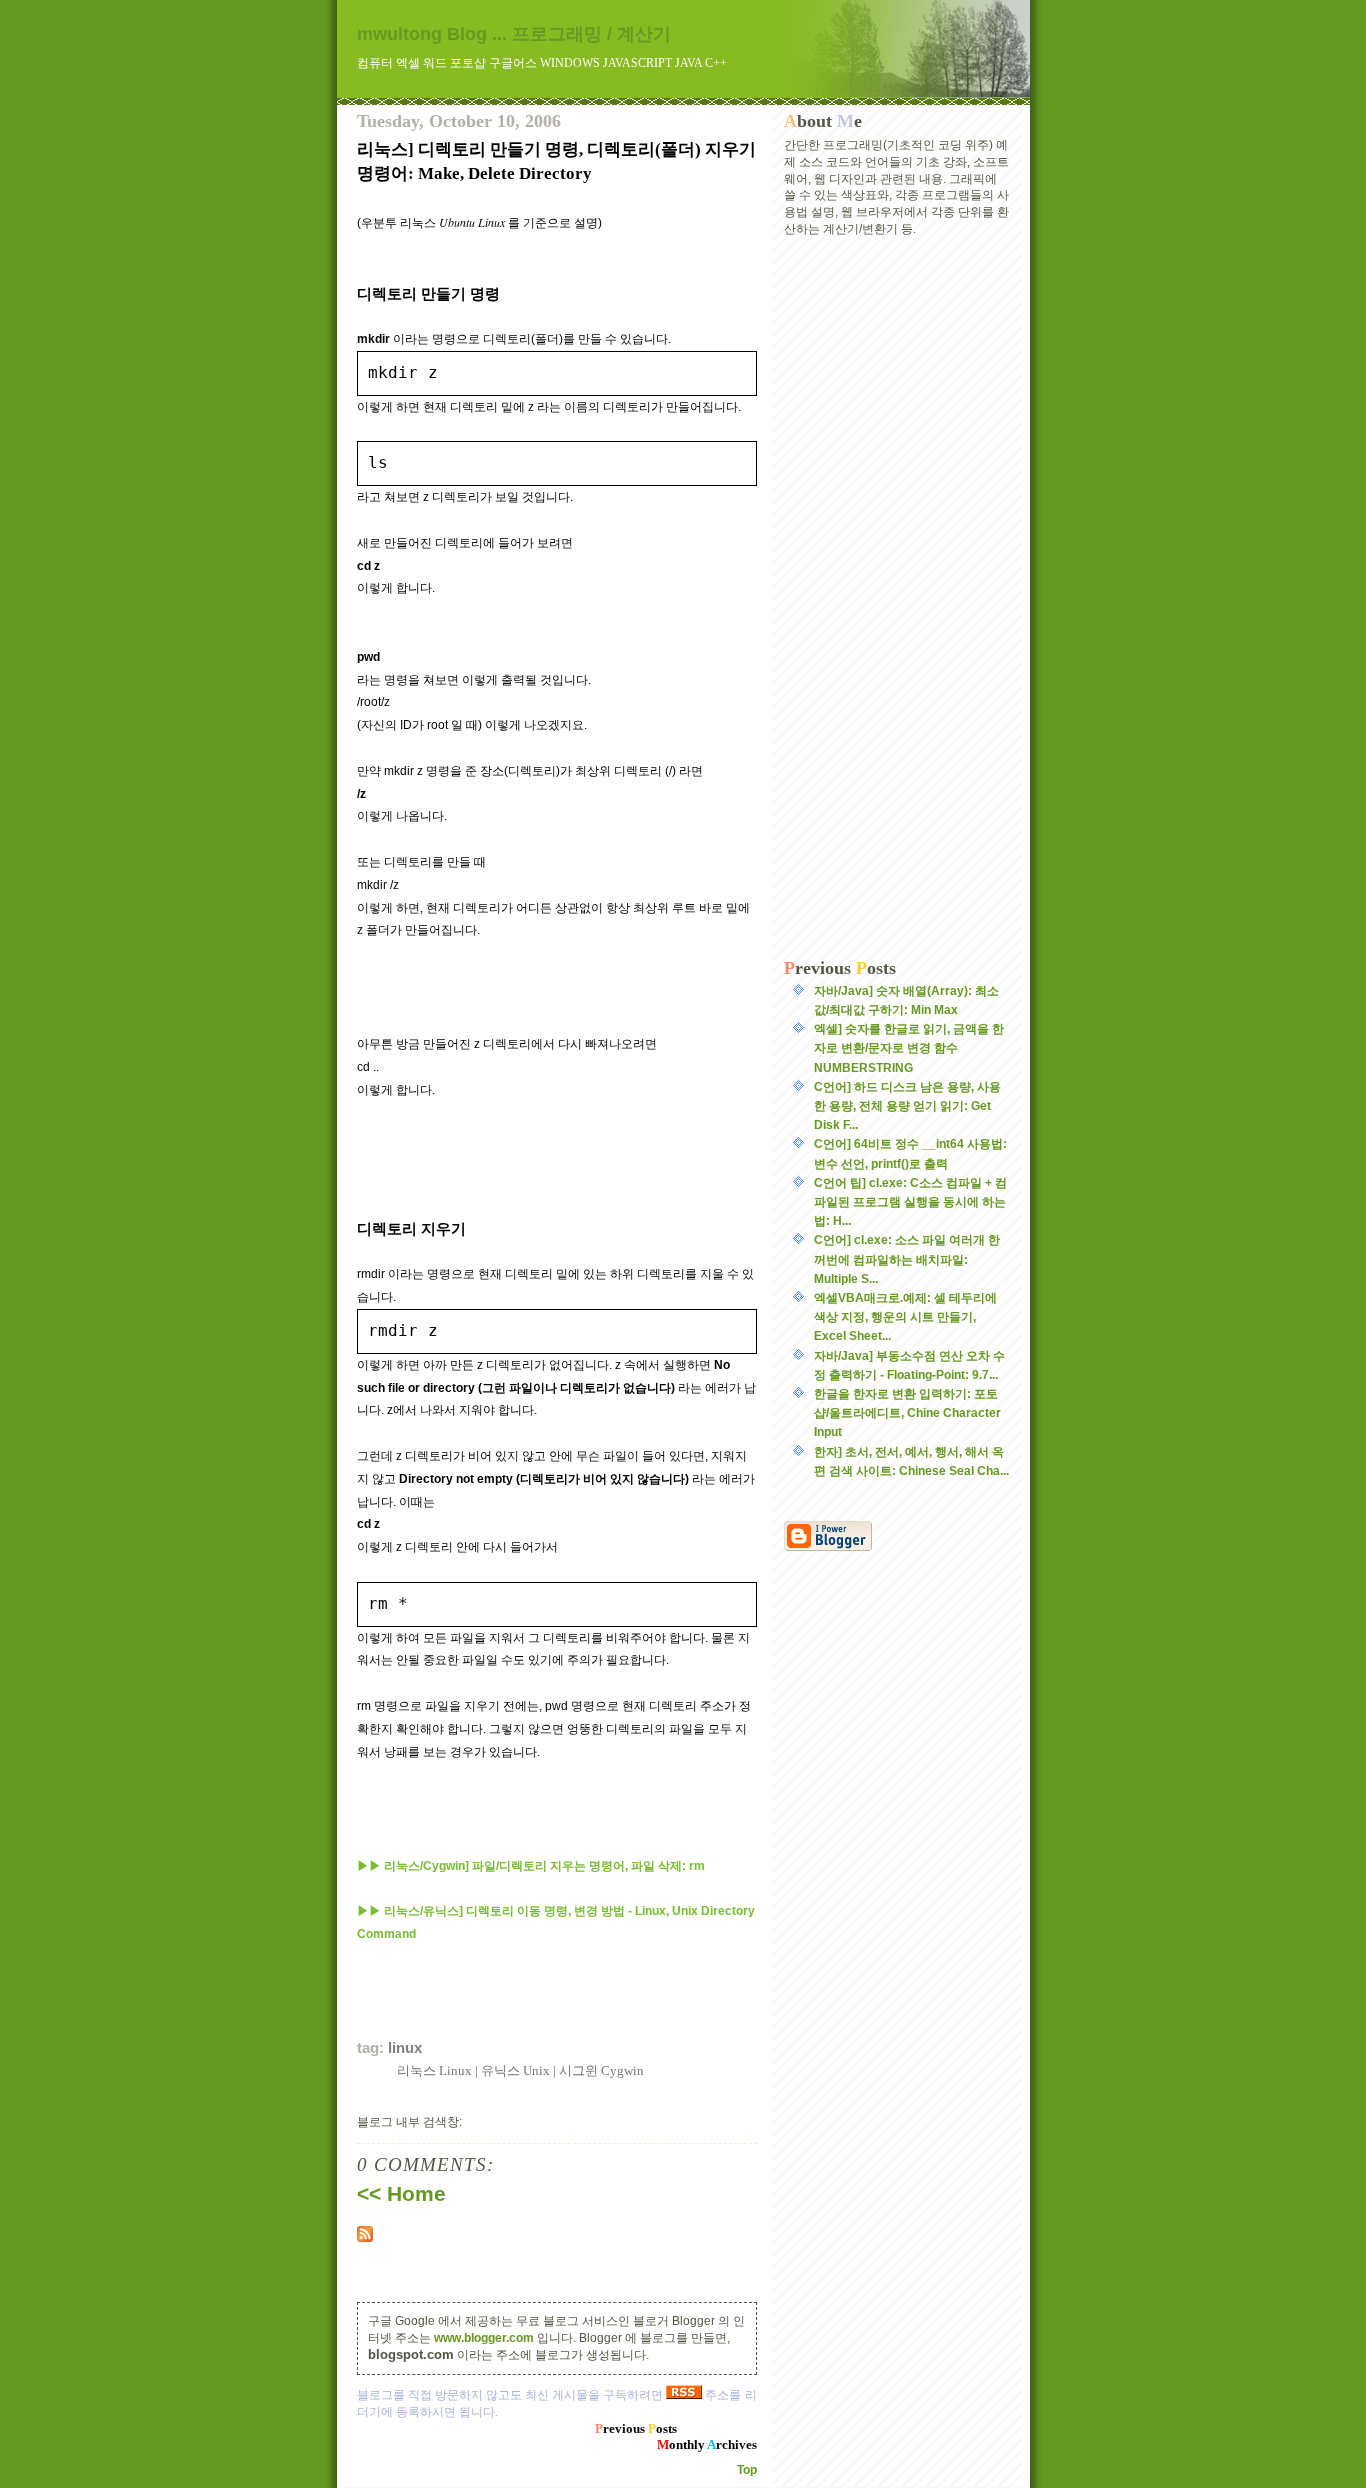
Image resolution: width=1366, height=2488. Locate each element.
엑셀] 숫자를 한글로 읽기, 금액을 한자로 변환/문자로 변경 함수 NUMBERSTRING (909, 1048)
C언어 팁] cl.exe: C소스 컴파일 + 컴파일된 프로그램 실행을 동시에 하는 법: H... (910, 1202)
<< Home (401, 2194)
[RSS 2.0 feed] (557, 2234)
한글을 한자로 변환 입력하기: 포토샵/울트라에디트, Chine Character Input (907, 1413)
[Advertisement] (897, 598)
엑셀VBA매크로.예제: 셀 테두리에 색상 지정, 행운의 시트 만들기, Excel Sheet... (905, 1317)
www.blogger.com (484, 2338)
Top (747, 2470)
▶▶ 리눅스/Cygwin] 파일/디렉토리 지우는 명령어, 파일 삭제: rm (531, 1866)
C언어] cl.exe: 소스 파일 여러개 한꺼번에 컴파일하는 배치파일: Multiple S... (907, 1259)
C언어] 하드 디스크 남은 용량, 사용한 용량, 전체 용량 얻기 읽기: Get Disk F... (907, 1106)
